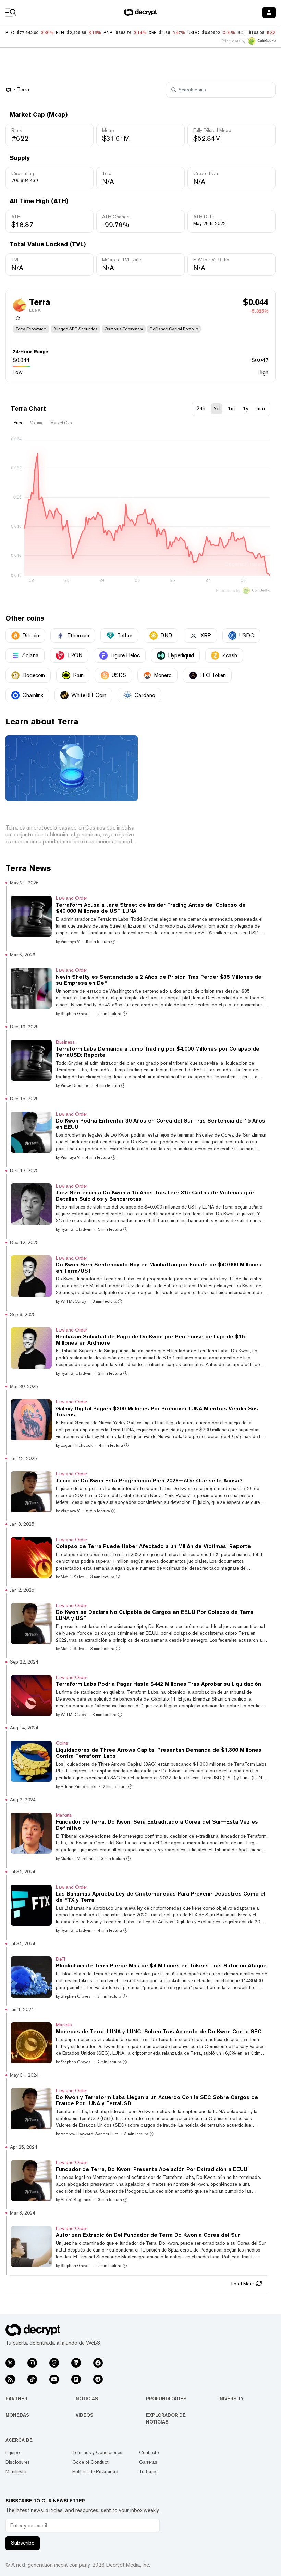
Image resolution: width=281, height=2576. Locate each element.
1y (246, 409)
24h (201, 409)
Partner (16, 2399)
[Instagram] (32, 2363)
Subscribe (23, 2543)
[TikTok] (32, 2379)
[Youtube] (54, 2379)
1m (231, 409)
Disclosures (18, 2462)
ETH (60, 33)
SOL (242, 33)
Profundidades (166, 2399)
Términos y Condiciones (97, 2452)
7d (217, 409)
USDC (193, 33)
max (261, 409)
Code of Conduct (90, 2462)
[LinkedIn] (76, 2363)
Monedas (17, 2415)
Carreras (148, 2462)
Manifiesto (16, 2471)
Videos (84, 2415)
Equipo (13, 2452)
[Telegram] (98, 2379)
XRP (152, 33)
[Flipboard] (76, 2379)
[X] (10, 2363)
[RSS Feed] (10, 2379)
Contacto (149, 2452)
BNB (108, 33)
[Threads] (54, 2363)
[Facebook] (98, 2363)
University (230, 2399)
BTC (10, 33)
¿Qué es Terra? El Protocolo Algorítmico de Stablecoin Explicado (66, 814)
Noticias (87, 2399)
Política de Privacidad (95, 2471)
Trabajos (148, 2471)
